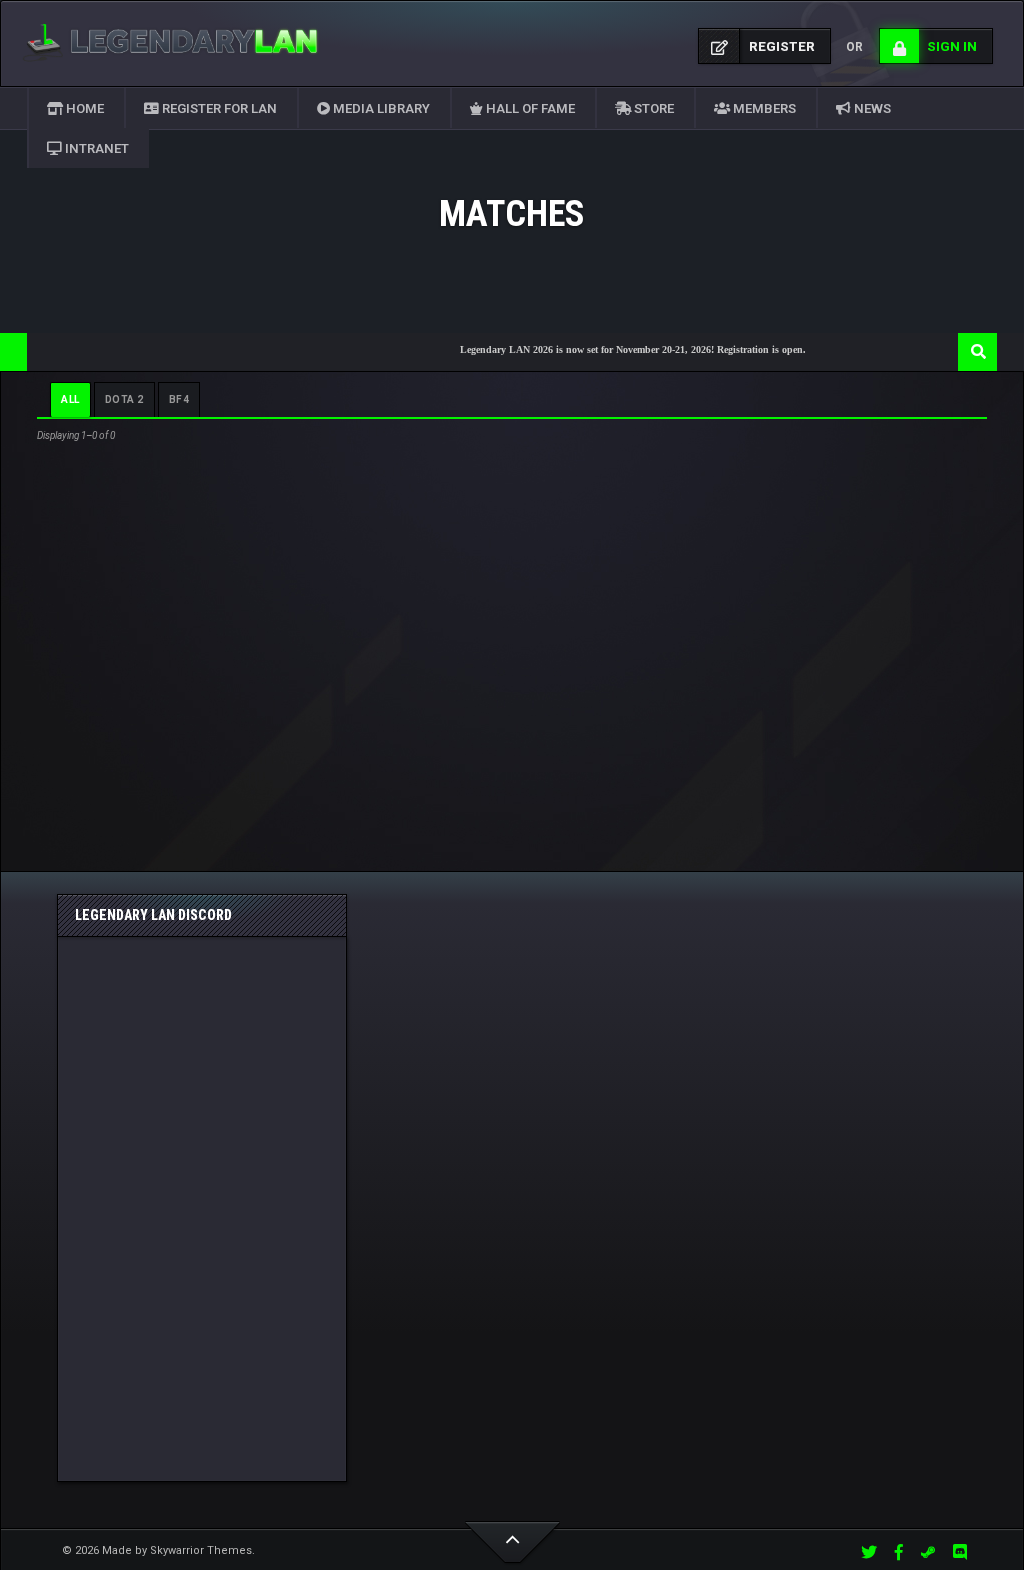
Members (763, 108)
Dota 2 (124, 399)
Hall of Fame (529, 108)
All (70, 399)
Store (652, 108)
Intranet (95, 148)
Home (83, 108)
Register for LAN (218, 108)
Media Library (380, 108)
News (871, 108)
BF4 (179, 399)
